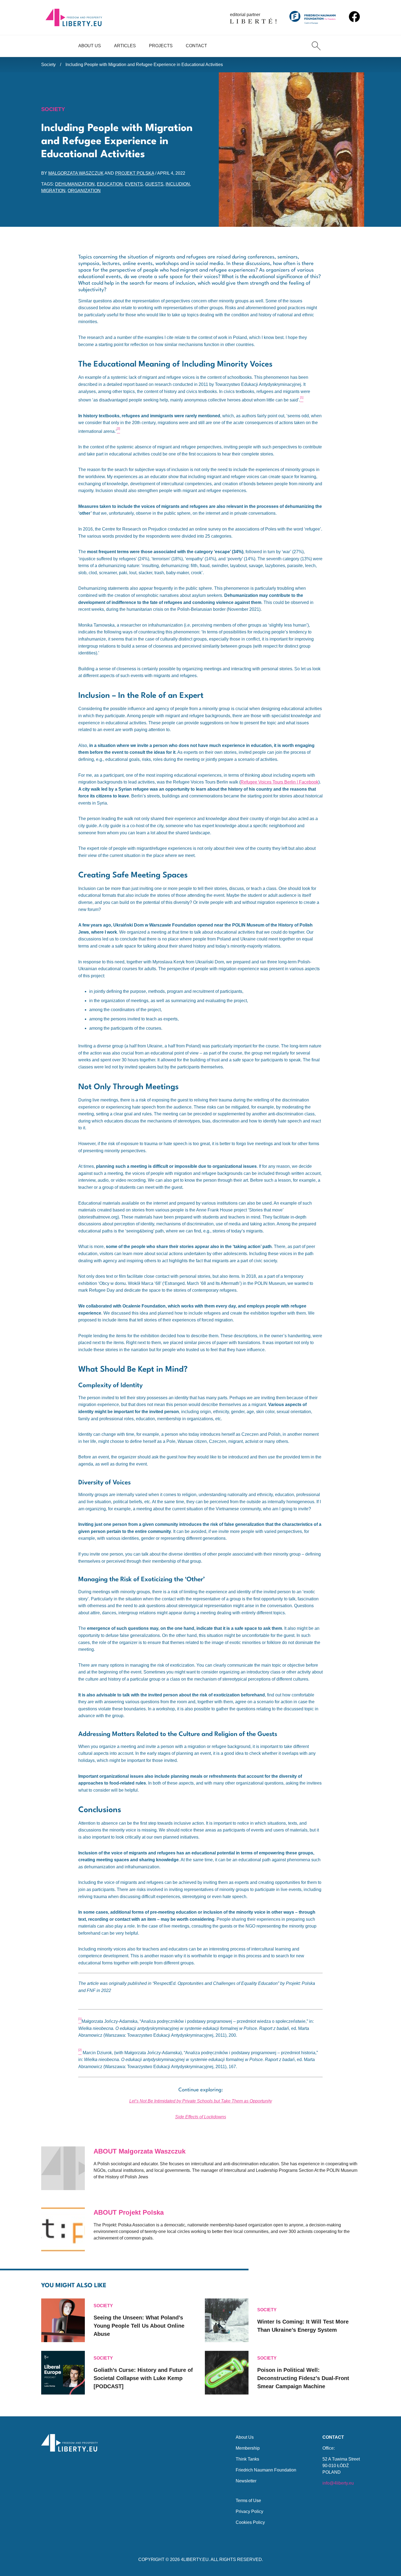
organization (84, 191)
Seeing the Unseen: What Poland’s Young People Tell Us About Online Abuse (139, 2326)
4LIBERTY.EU (195, 2559)
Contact (196, 46)
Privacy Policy (249, 2511)
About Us (90, 46)
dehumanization (75, 184)
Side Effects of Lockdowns (201, 2117)
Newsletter (246, 2481)
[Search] (316, 46)
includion (178, 184)
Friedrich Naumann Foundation (266, 2470)
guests (154, 184)
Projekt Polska (135, 173)
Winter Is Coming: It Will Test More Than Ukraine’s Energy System (303, 2326)
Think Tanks (247, 2459)
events (134, 184)
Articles (125, 46)
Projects (161, 46)
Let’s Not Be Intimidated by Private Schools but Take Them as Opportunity (201, 2101)
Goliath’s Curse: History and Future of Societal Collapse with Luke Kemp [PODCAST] (143, 2378)
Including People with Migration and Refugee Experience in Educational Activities (144, 65)
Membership (248, 2448)
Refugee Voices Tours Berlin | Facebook (279, 782)
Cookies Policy (250, 2522)
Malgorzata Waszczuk (76, 173)
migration (53, 191)
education (110, 184)
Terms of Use (248, 2501)
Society (48, 65)
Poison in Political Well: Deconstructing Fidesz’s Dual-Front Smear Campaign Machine (303, 2378)
